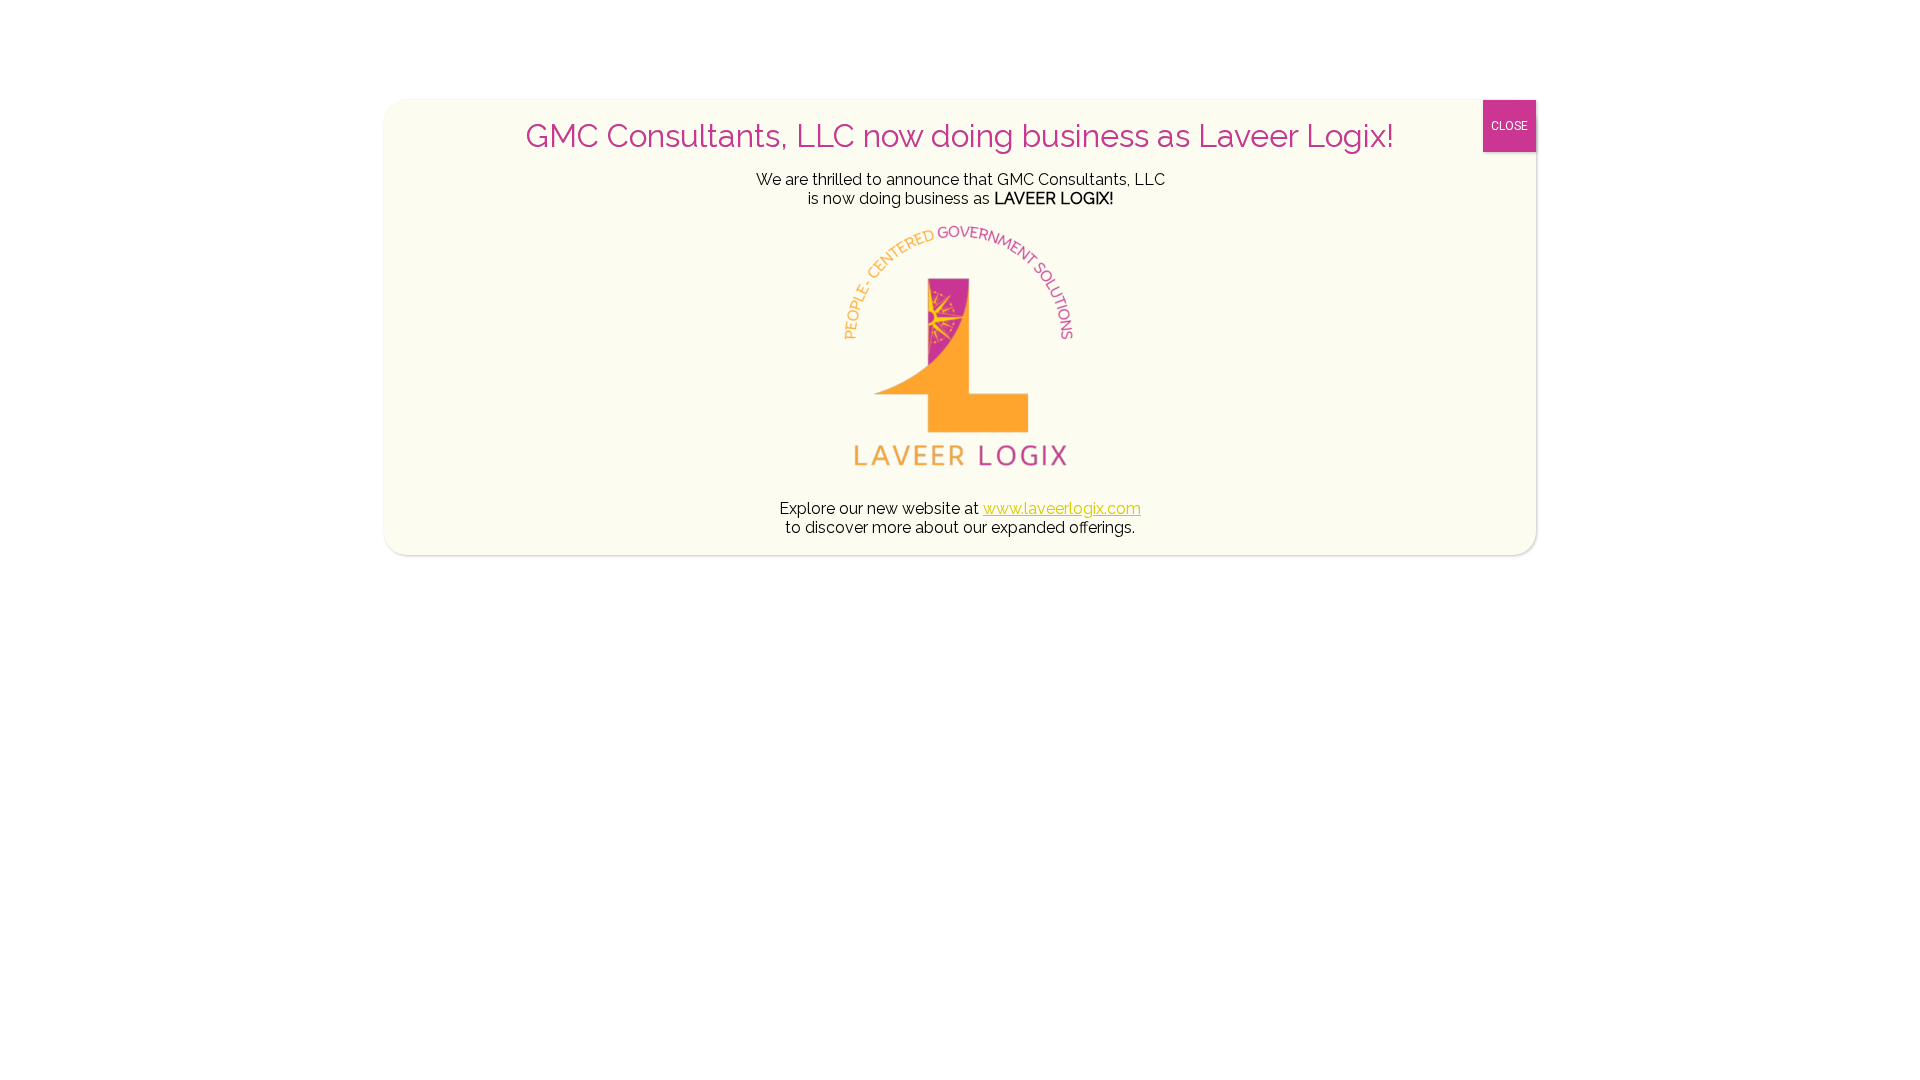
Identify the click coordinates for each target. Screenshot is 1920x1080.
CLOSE (1509, 126)
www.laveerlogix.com (1062, 508)
